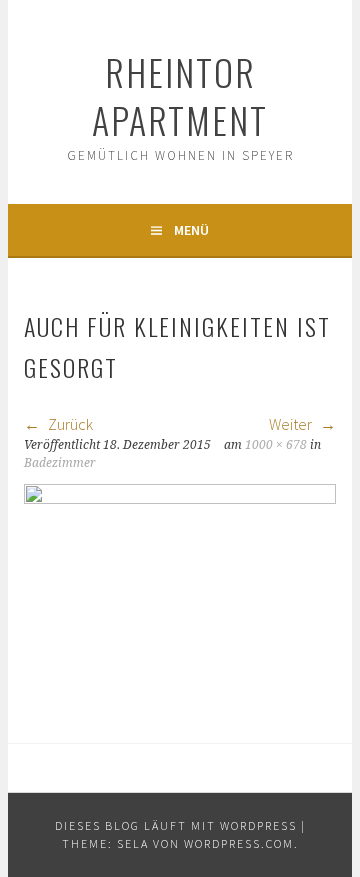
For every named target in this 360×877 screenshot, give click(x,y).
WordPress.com (239, 843)
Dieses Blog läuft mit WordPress (176, 825)
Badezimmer (60, 463)
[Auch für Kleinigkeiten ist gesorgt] (179, 498)
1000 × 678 (276, 445)
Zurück (69, 424)
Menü (191, 230)
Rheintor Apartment (180, 95)
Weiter (292, 424)
